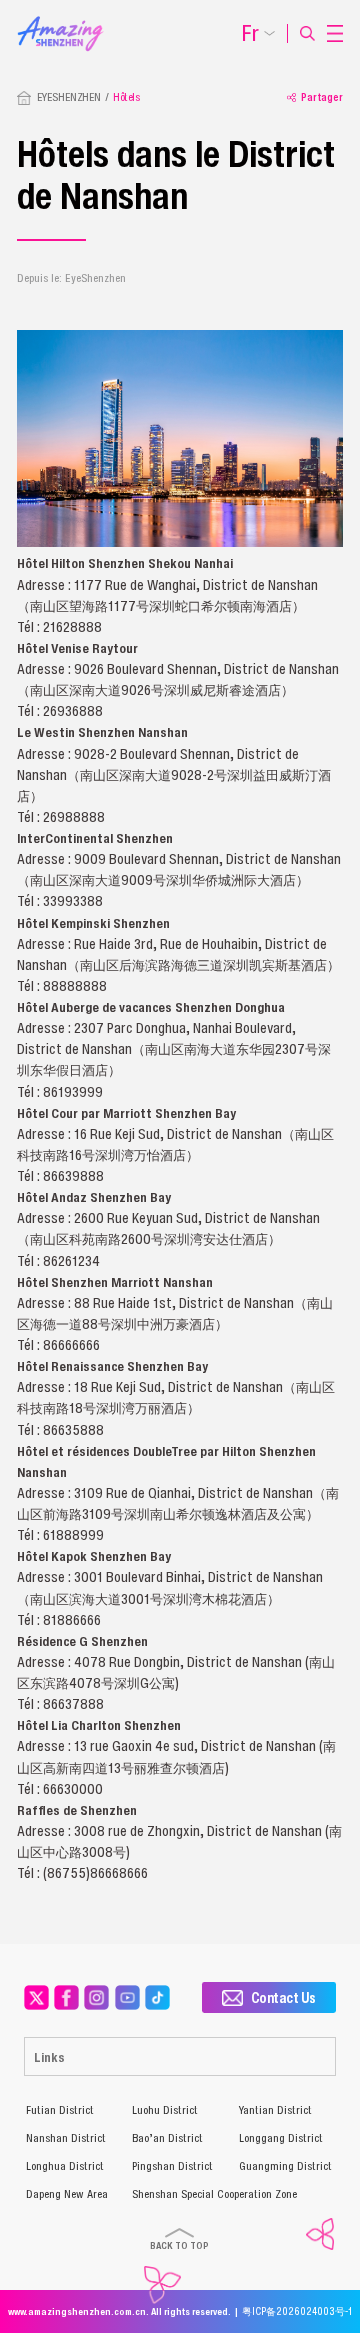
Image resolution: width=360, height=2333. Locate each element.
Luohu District (165, 2110)
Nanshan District (66, 2138)
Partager (322, 97)
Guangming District (285, 2166)
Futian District (60, 2110)
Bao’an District (167, 2138)
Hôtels (126, 97)
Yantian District (275, 2110)
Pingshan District (172, 2166)
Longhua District (65, 2166)
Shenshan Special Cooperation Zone (214, 2194)
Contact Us (283, 1997)
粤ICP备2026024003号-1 (297, 2311)
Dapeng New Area (67, 2194)
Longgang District (281, 2138)
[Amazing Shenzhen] (67, 21)
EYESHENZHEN (69, 97)
